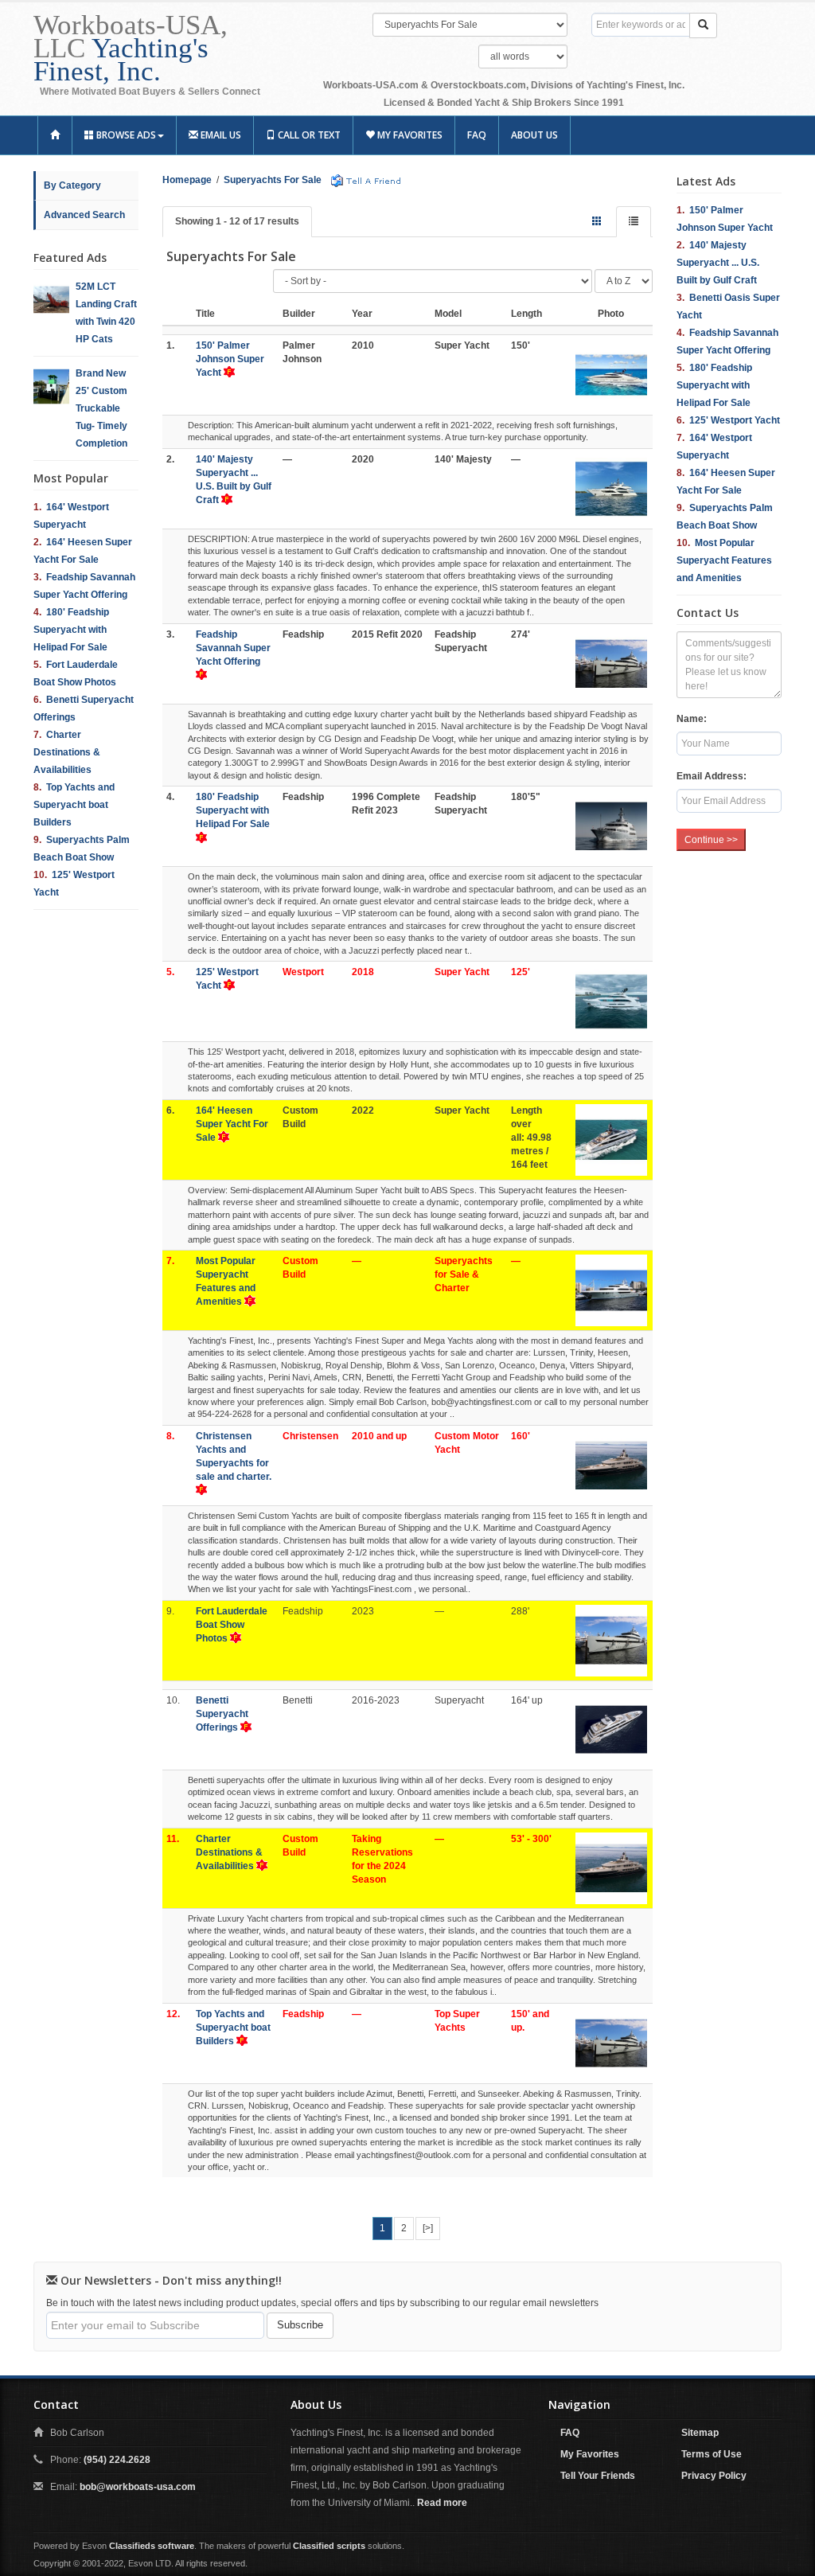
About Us (534, 135)
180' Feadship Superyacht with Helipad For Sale (71, 630)
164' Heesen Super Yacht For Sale (232, 1124)
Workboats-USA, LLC (131, 48)
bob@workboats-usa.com (138, 2487)
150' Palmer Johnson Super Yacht (230, 359)
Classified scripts (329, 2546)
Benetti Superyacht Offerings (222, 1714)
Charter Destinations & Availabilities (67, 752)
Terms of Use (712, 2454)
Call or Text (308, 135)
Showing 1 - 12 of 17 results (237, 221)
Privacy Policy (714, 2476)
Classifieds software (152, 2546)
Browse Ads (125, 135)
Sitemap (700, 2433)
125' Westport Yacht (735, 420)
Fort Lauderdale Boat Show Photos (232, 1625)
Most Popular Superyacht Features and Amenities (724, 560)
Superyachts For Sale (273, 180)
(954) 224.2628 (117, 2460)
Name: (692, 719)
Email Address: (712, 776)
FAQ (477, 135)
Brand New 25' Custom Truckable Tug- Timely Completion (101, 408)
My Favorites (409, 135)
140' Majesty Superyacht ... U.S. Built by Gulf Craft (718, 263)
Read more (442, 2503)
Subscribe (300, 2325)
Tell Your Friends (598, 2476)
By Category (72, 185)
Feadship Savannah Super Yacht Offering (233, 648)
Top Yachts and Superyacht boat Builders (74, 805)
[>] (428, 2228)
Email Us (220, 135)
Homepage (187, 180)
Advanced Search (84, 215)
